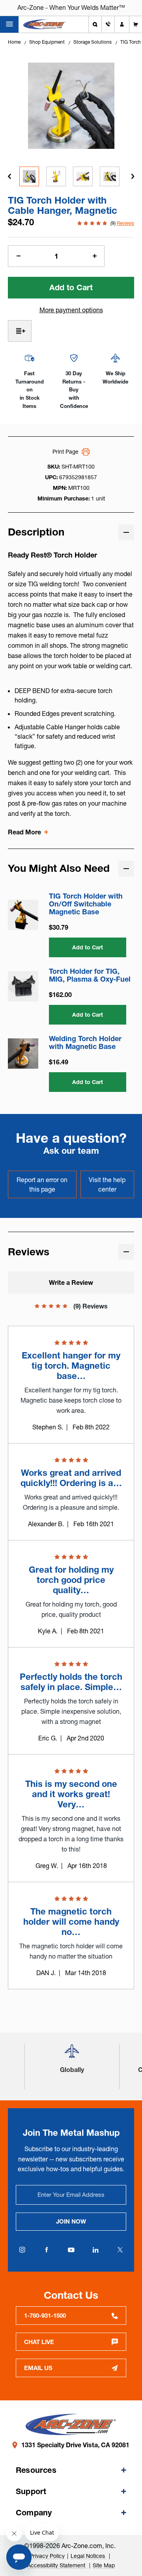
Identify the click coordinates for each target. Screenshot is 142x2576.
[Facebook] (47, 2250)
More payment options (71, 310)
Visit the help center (107, 1184)
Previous (9, 176)
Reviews (125, 223)
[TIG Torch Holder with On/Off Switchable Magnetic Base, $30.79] (23, 915)
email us (38, 2368)
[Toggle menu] (9, 24)
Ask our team (71, 1151)
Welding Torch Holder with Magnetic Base (85, 1043)
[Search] (95, 24)
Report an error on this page (42, 1184)
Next (133, 176)
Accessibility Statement (57, 2565)
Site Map (104, 2565)
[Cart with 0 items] (136, 24)
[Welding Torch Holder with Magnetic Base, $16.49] (23, 1054)
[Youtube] (71, 2250)
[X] (120, 2250)
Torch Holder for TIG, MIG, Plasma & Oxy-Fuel (90, 975)
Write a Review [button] (71, 1282)
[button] (72, 2054)
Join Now (71, 2221)
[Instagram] (22, 2250)
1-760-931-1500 (45, 2316)
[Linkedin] (95, 2250)
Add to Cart (88, 947)
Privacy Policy (47, 2556)
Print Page (65, 452)
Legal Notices (89, 2556)
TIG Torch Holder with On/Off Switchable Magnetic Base (86, 904)
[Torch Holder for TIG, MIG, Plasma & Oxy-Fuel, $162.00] (23, 986)
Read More (24, 832)
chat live (39, 2342)
